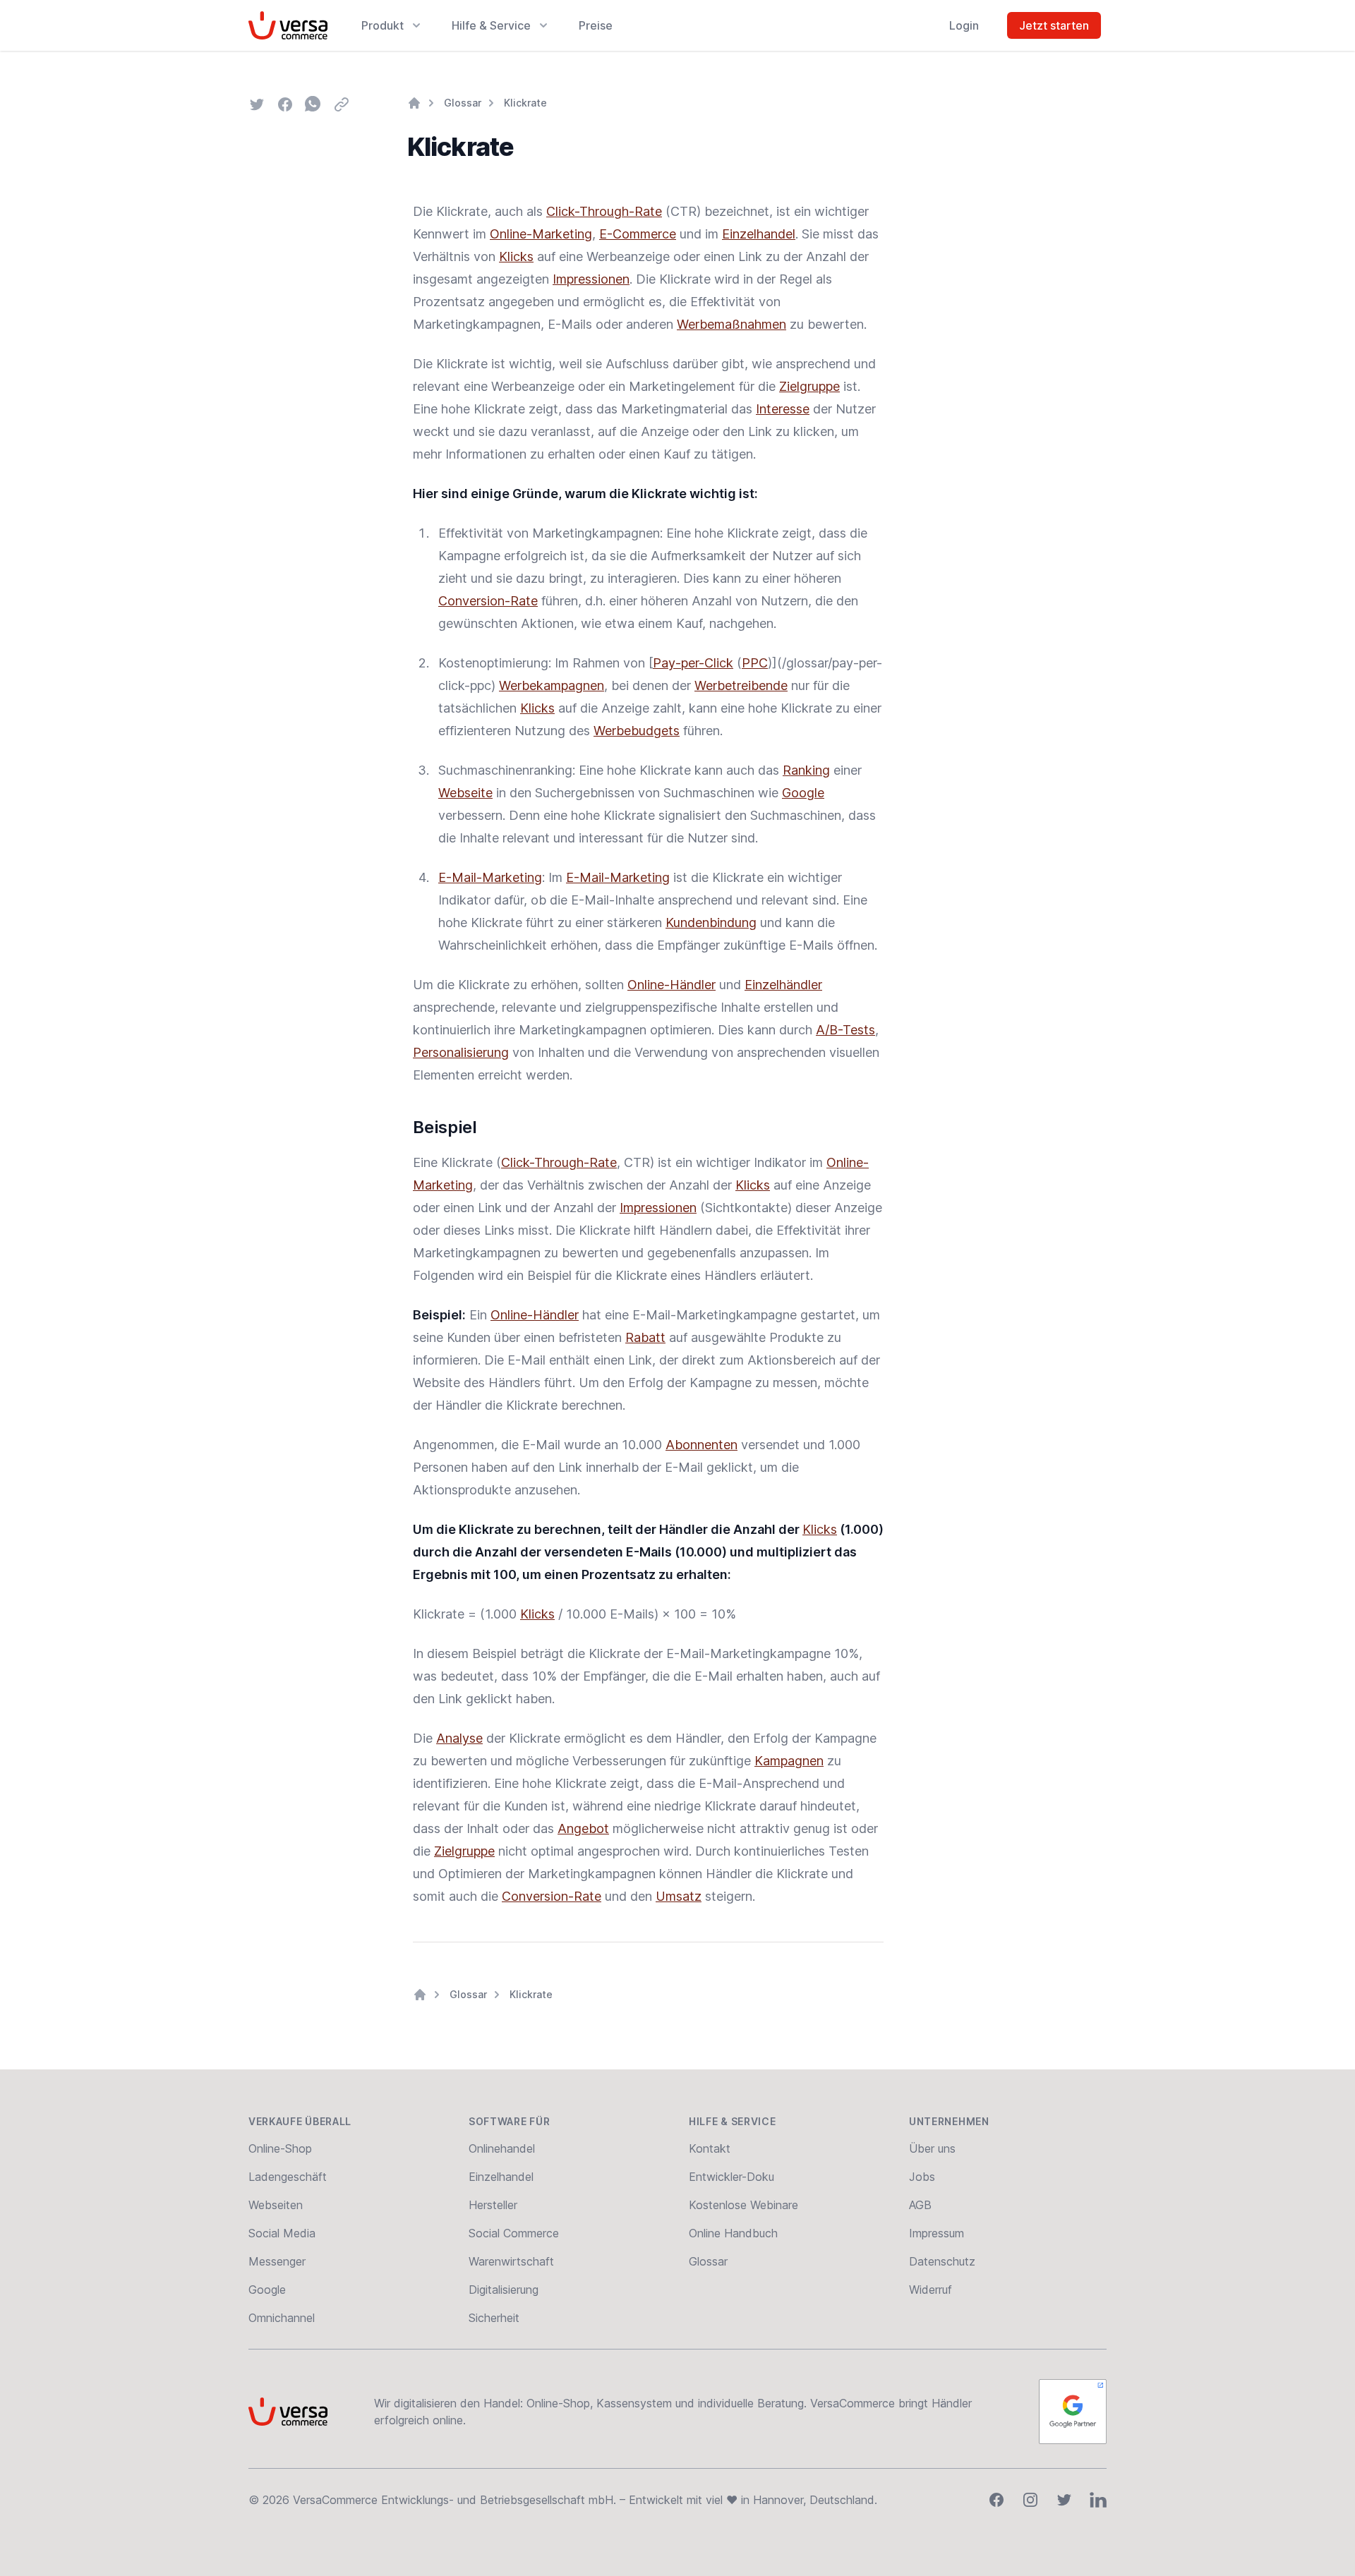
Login (964, 25)
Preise (596, 25)
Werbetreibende (741, 685)
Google (803, 793)
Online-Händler (672, 985)
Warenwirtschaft (511, 2261)
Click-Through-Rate (604, 211)
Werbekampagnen (552, 685)
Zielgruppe (809, 386)
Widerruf (931, 2290)
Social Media (282, 2233)
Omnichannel (282, 2318)
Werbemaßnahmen (731, 324)
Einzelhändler (783, 985)
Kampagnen (789, 1761)
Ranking (806, 770)
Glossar (463, 103)
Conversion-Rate (488, 601)
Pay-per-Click (693, 663)
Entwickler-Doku (731, 2177)
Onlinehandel (502, 2148)
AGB (920, 2205)
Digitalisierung (504, 2290)
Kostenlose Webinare (743, 2205)
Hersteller (493, 2205)
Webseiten (276, 2205)
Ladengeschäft (288, 2177)
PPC (755, 663)
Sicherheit (494, 2318)
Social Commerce (514, 2233)
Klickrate (525, 103)
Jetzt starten (1054, 25)
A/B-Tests (845, 1030)
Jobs (922, 2177)
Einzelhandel (759, 234)
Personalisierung (461, 1052)
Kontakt (710, 2148)
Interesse (783, 409)
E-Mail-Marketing (490, 877)
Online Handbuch (733, 2233)
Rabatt (645, 1337)
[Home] (414, 103)
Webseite (465, 793)
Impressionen (591, 279)
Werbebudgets (637, 731)
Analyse (459, 1738)
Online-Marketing (541, 234)
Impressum (937, 2233)
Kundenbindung (711, 923)
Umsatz (679, 1896)
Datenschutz (942, 2261)
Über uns (932, 2148)
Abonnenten (701, 1445)
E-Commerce (638, 234)
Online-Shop (280, 2148)
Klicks (516, 256)
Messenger (277, 2261)
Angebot (583, 1828)
